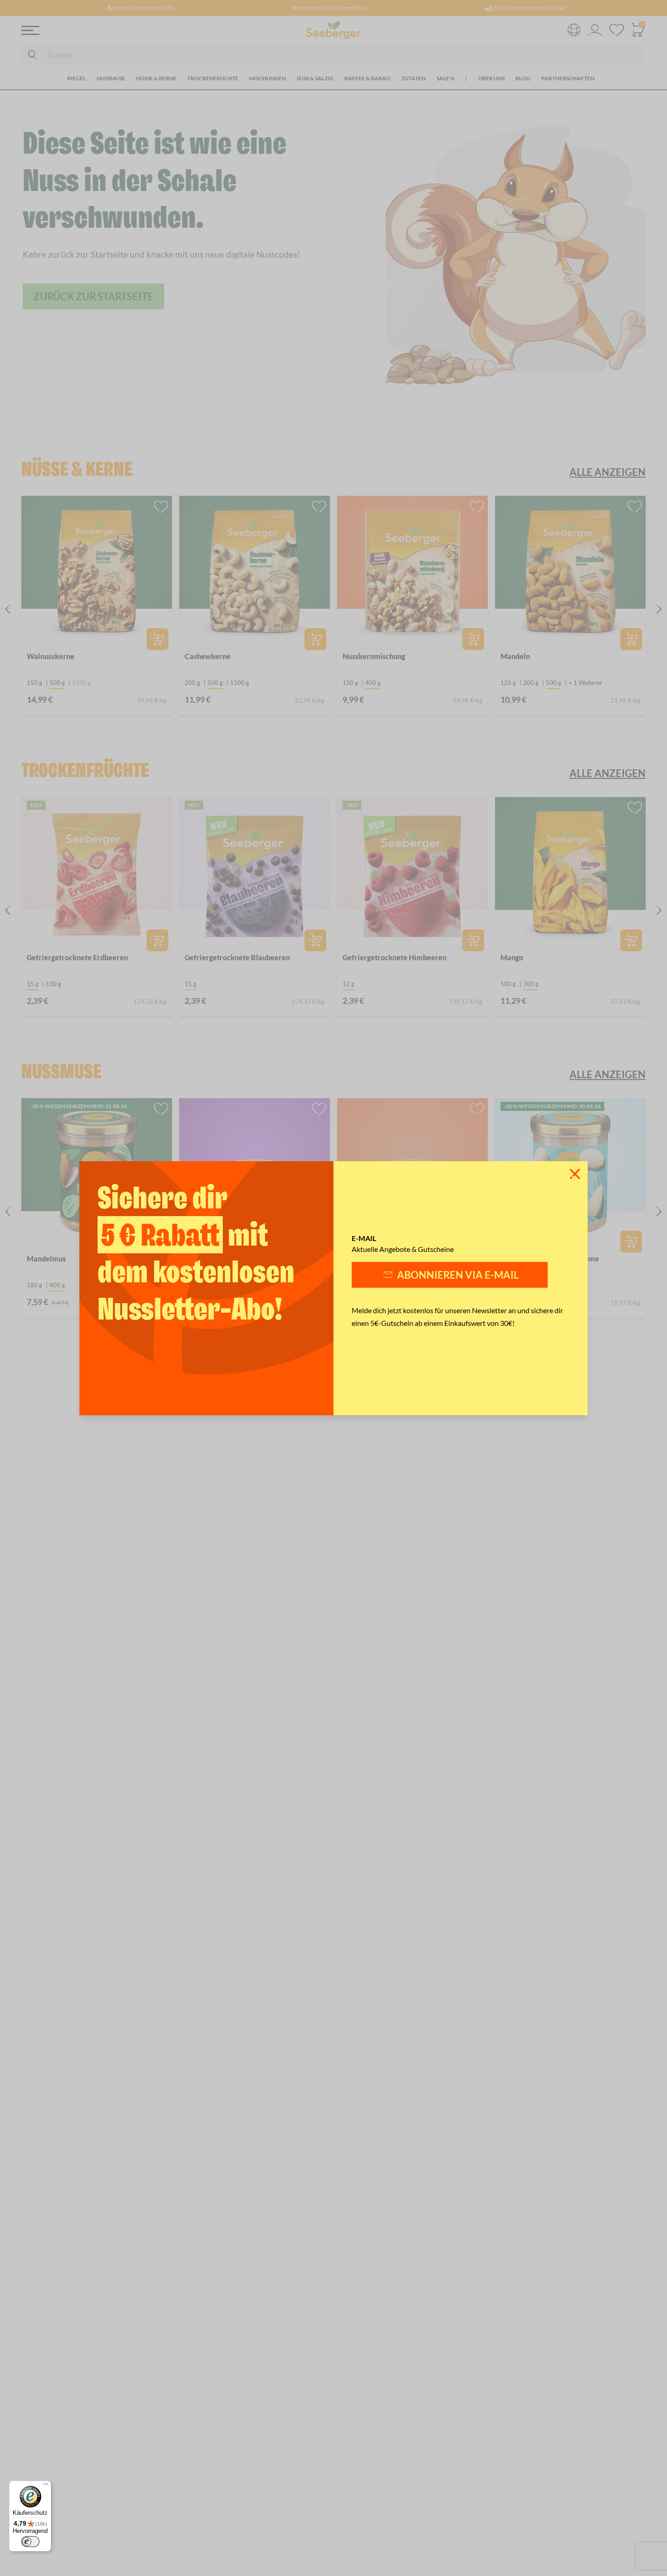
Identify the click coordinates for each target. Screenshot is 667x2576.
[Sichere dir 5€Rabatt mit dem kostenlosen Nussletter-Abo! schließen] (575, 1174)
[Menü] (46, 2486)
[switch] (30, 2542)
